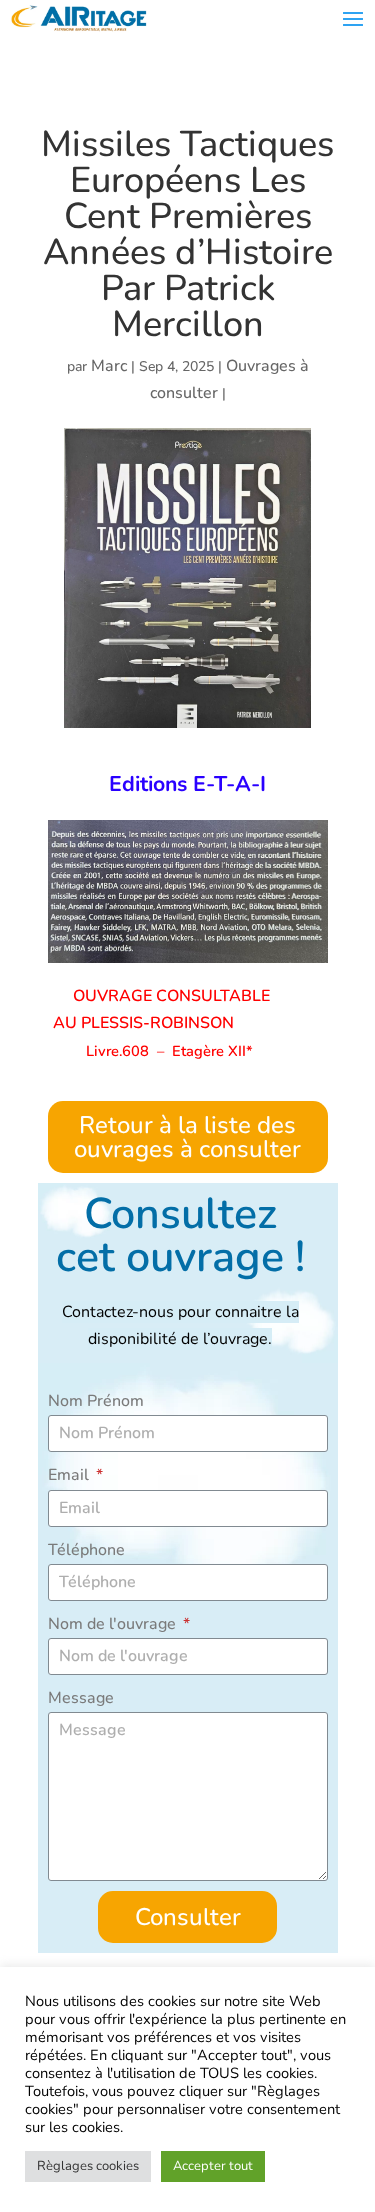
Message (81, 1698)
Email (70, 1475)
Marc (109, 366)
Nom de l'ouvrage (114, 1624)
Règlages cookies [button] (88, 2166)
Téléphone (86, 1550)
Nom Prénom (96, 1401)
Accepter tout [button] (213, 2166)
